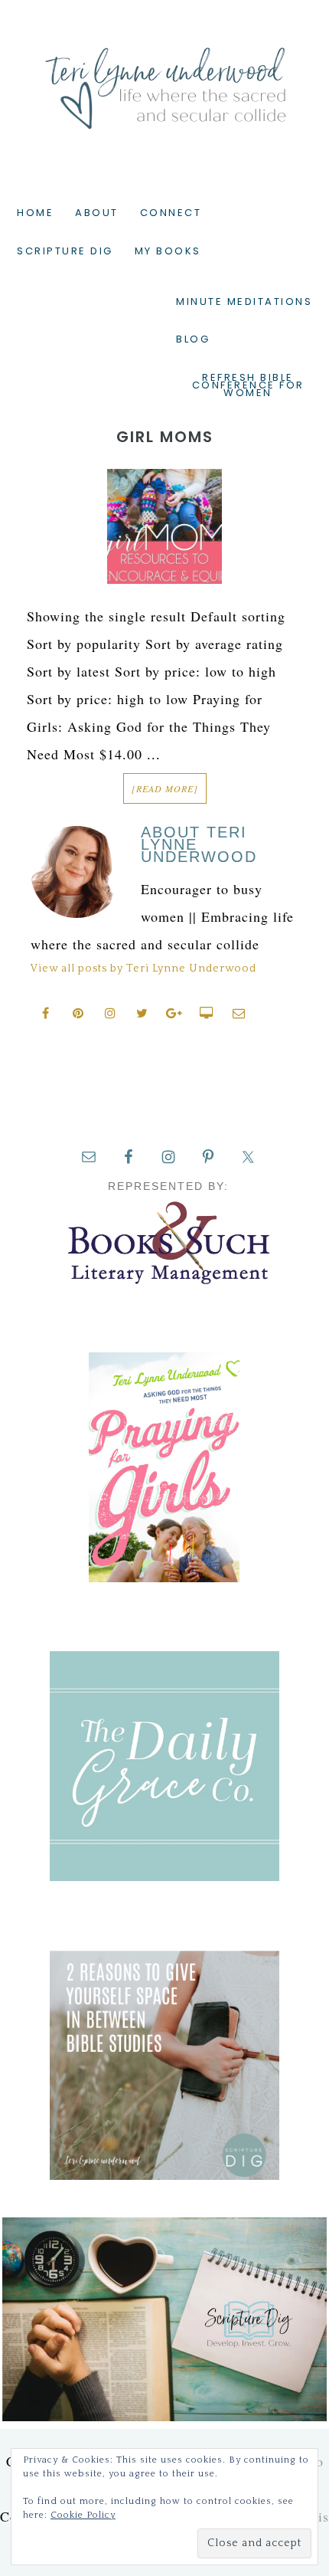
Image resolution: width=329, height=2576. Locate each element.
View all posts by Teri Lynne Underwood (143, 968)
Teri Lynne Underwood (164, 77)
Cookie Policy (83, 2515)
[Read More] (165, 788)
